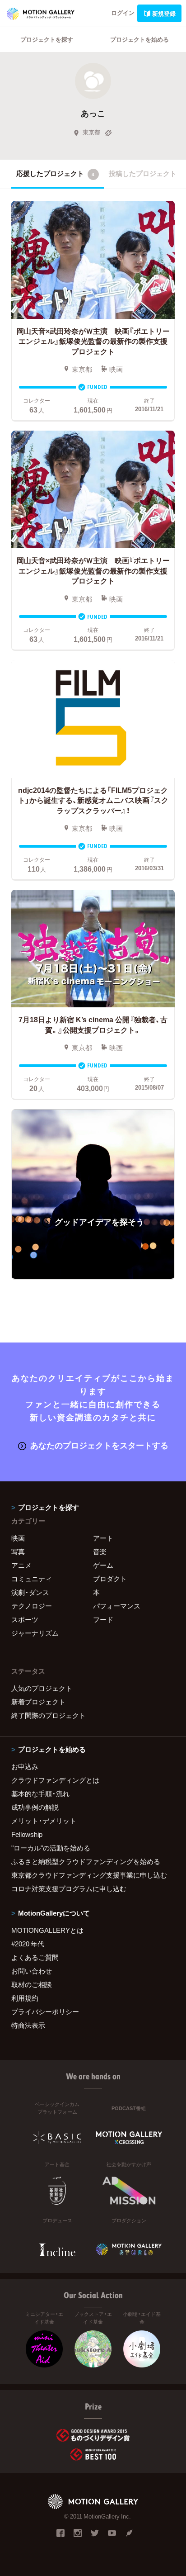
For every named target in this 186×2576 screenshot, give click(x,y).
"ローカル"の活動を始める (51, 1848)
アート (103, 1538)
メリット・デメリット (44, 1821)
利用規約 (25, 1998)
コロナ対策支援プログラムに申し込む (69, 1888)
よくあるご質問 (35, 1957)
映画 (18, 1538)
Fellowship (27, 1834)
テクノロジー (32, 1606)
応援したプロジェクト (55, 173)
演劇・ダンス (30, 1592)
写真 (18, 1551)
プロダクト (110, 1579)
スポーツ (25, 1619)
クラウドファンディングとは (55, 1780)
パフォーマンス (117, 1606)
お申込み (25, 1766)
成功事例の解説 (35, 1807)
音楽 (100, 1551)
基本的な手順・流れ (40, 1793)
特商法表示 (28, 2025)
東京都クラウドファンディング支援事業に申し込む (89, 1875)
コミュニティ (32, 1579)
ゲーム (103, 1565)
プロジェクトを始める (139, 39)
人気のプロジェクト (42, 1688)
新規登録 (164, 13)
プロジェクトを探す (47, 39)
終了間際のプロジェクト (49, 1715)
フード (103, 1619)
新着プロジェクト (38, 1702)
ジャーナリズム (35, 1633)
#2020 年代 (28, 1944)
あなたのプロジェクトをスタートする (99, 1445)
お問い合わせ (32, 1971)
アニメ (21, 1565)
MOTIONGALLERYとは (47, 1930)
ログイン (123, 12)
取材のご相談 (32, 1984)
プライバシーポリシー (45, 2011)
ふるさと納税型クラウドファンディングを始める (86, 1861)
